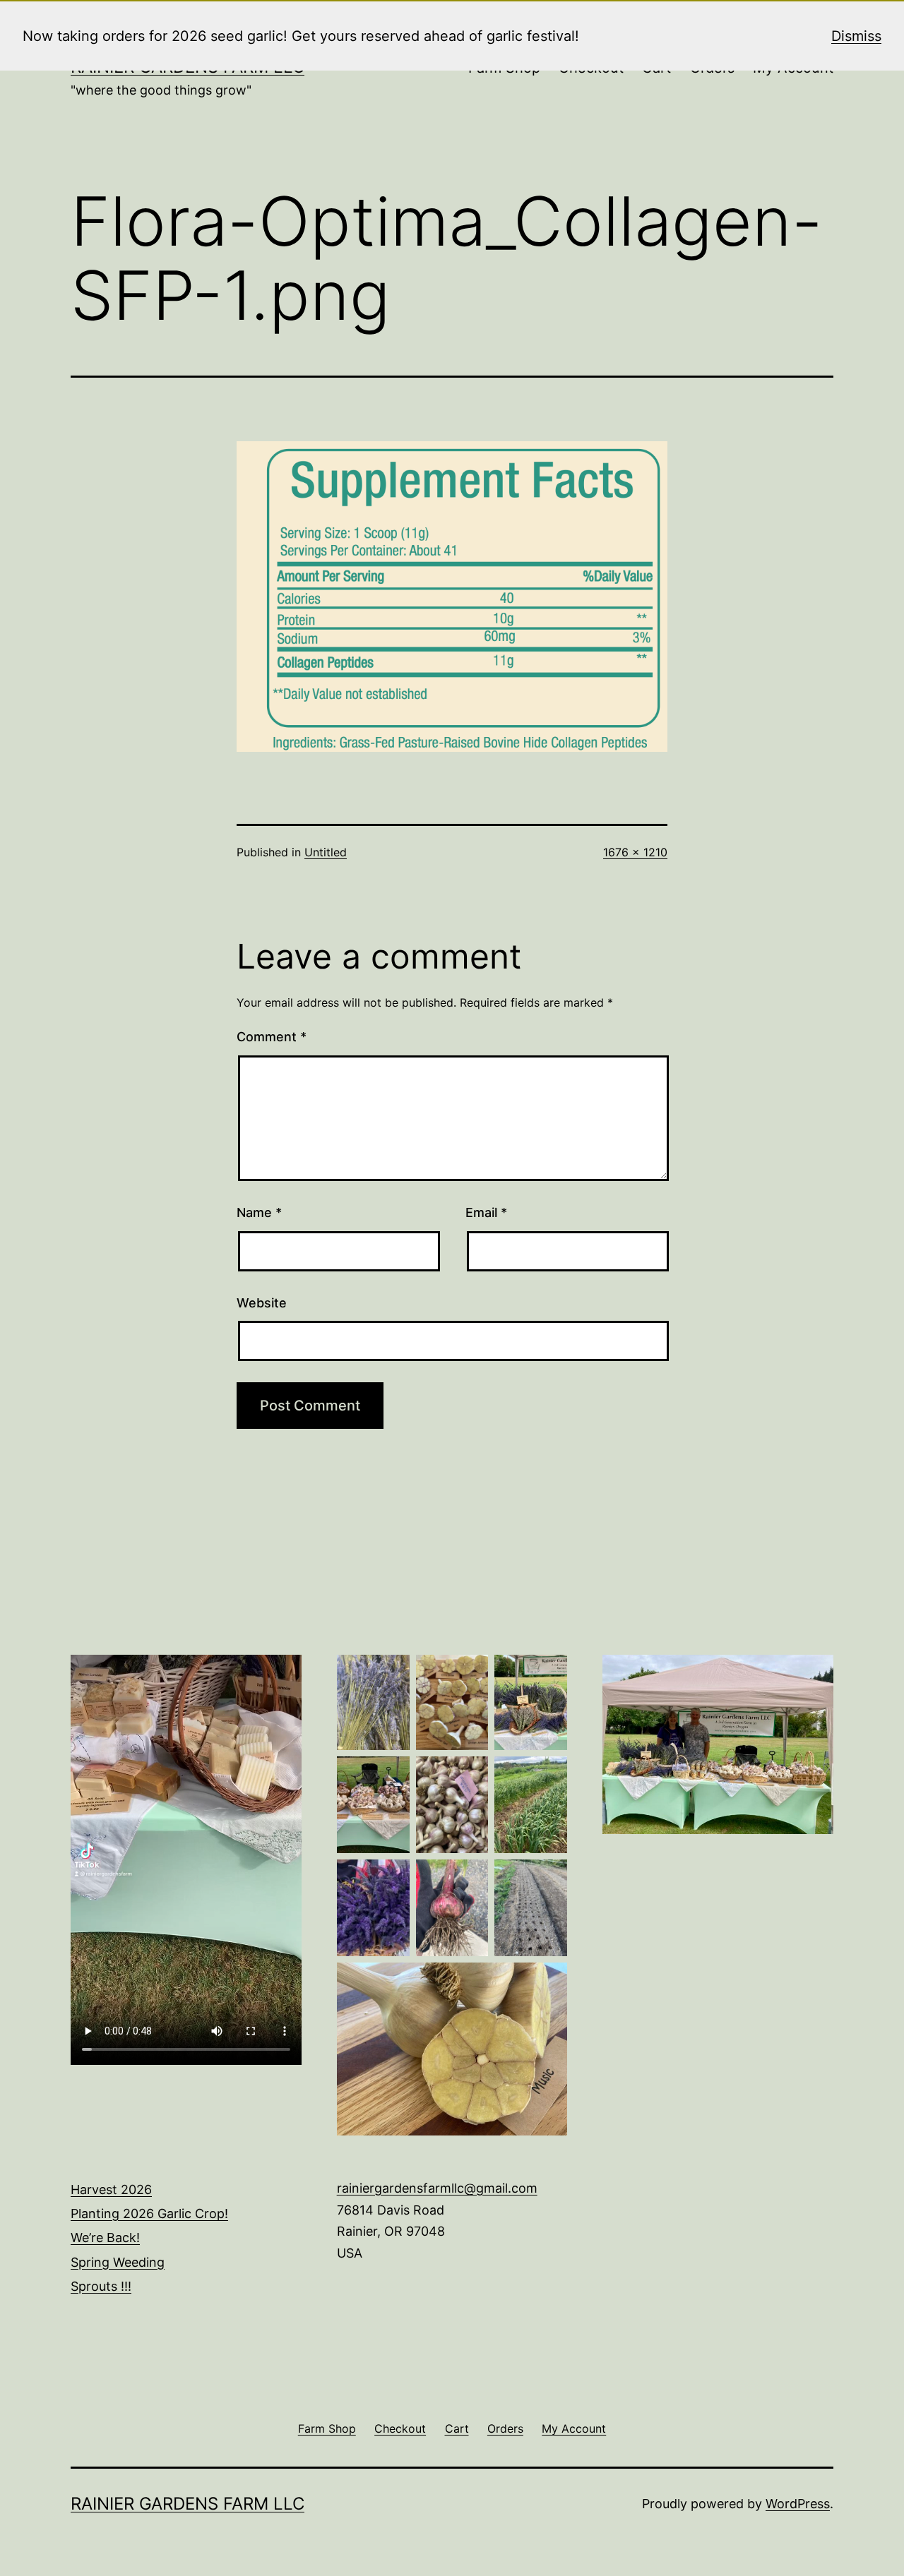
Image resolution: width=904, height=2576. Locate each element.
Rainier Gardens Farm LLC (188, 2504)
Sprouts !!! (101, 2286)
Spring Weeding (118, 2262)
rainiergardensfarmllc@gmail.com (437, 2188)
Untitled (326, 852)
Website (262, 1303)
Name (259, 1212)
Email (486, 1212)
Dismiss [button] (856, 36)
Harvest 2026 (111, 2189)
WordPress (798, 2504)
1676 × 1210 (635, 852)
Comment (272, 1037)
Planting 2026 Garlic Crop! (149, 2213)
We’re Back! (105, 2237)
